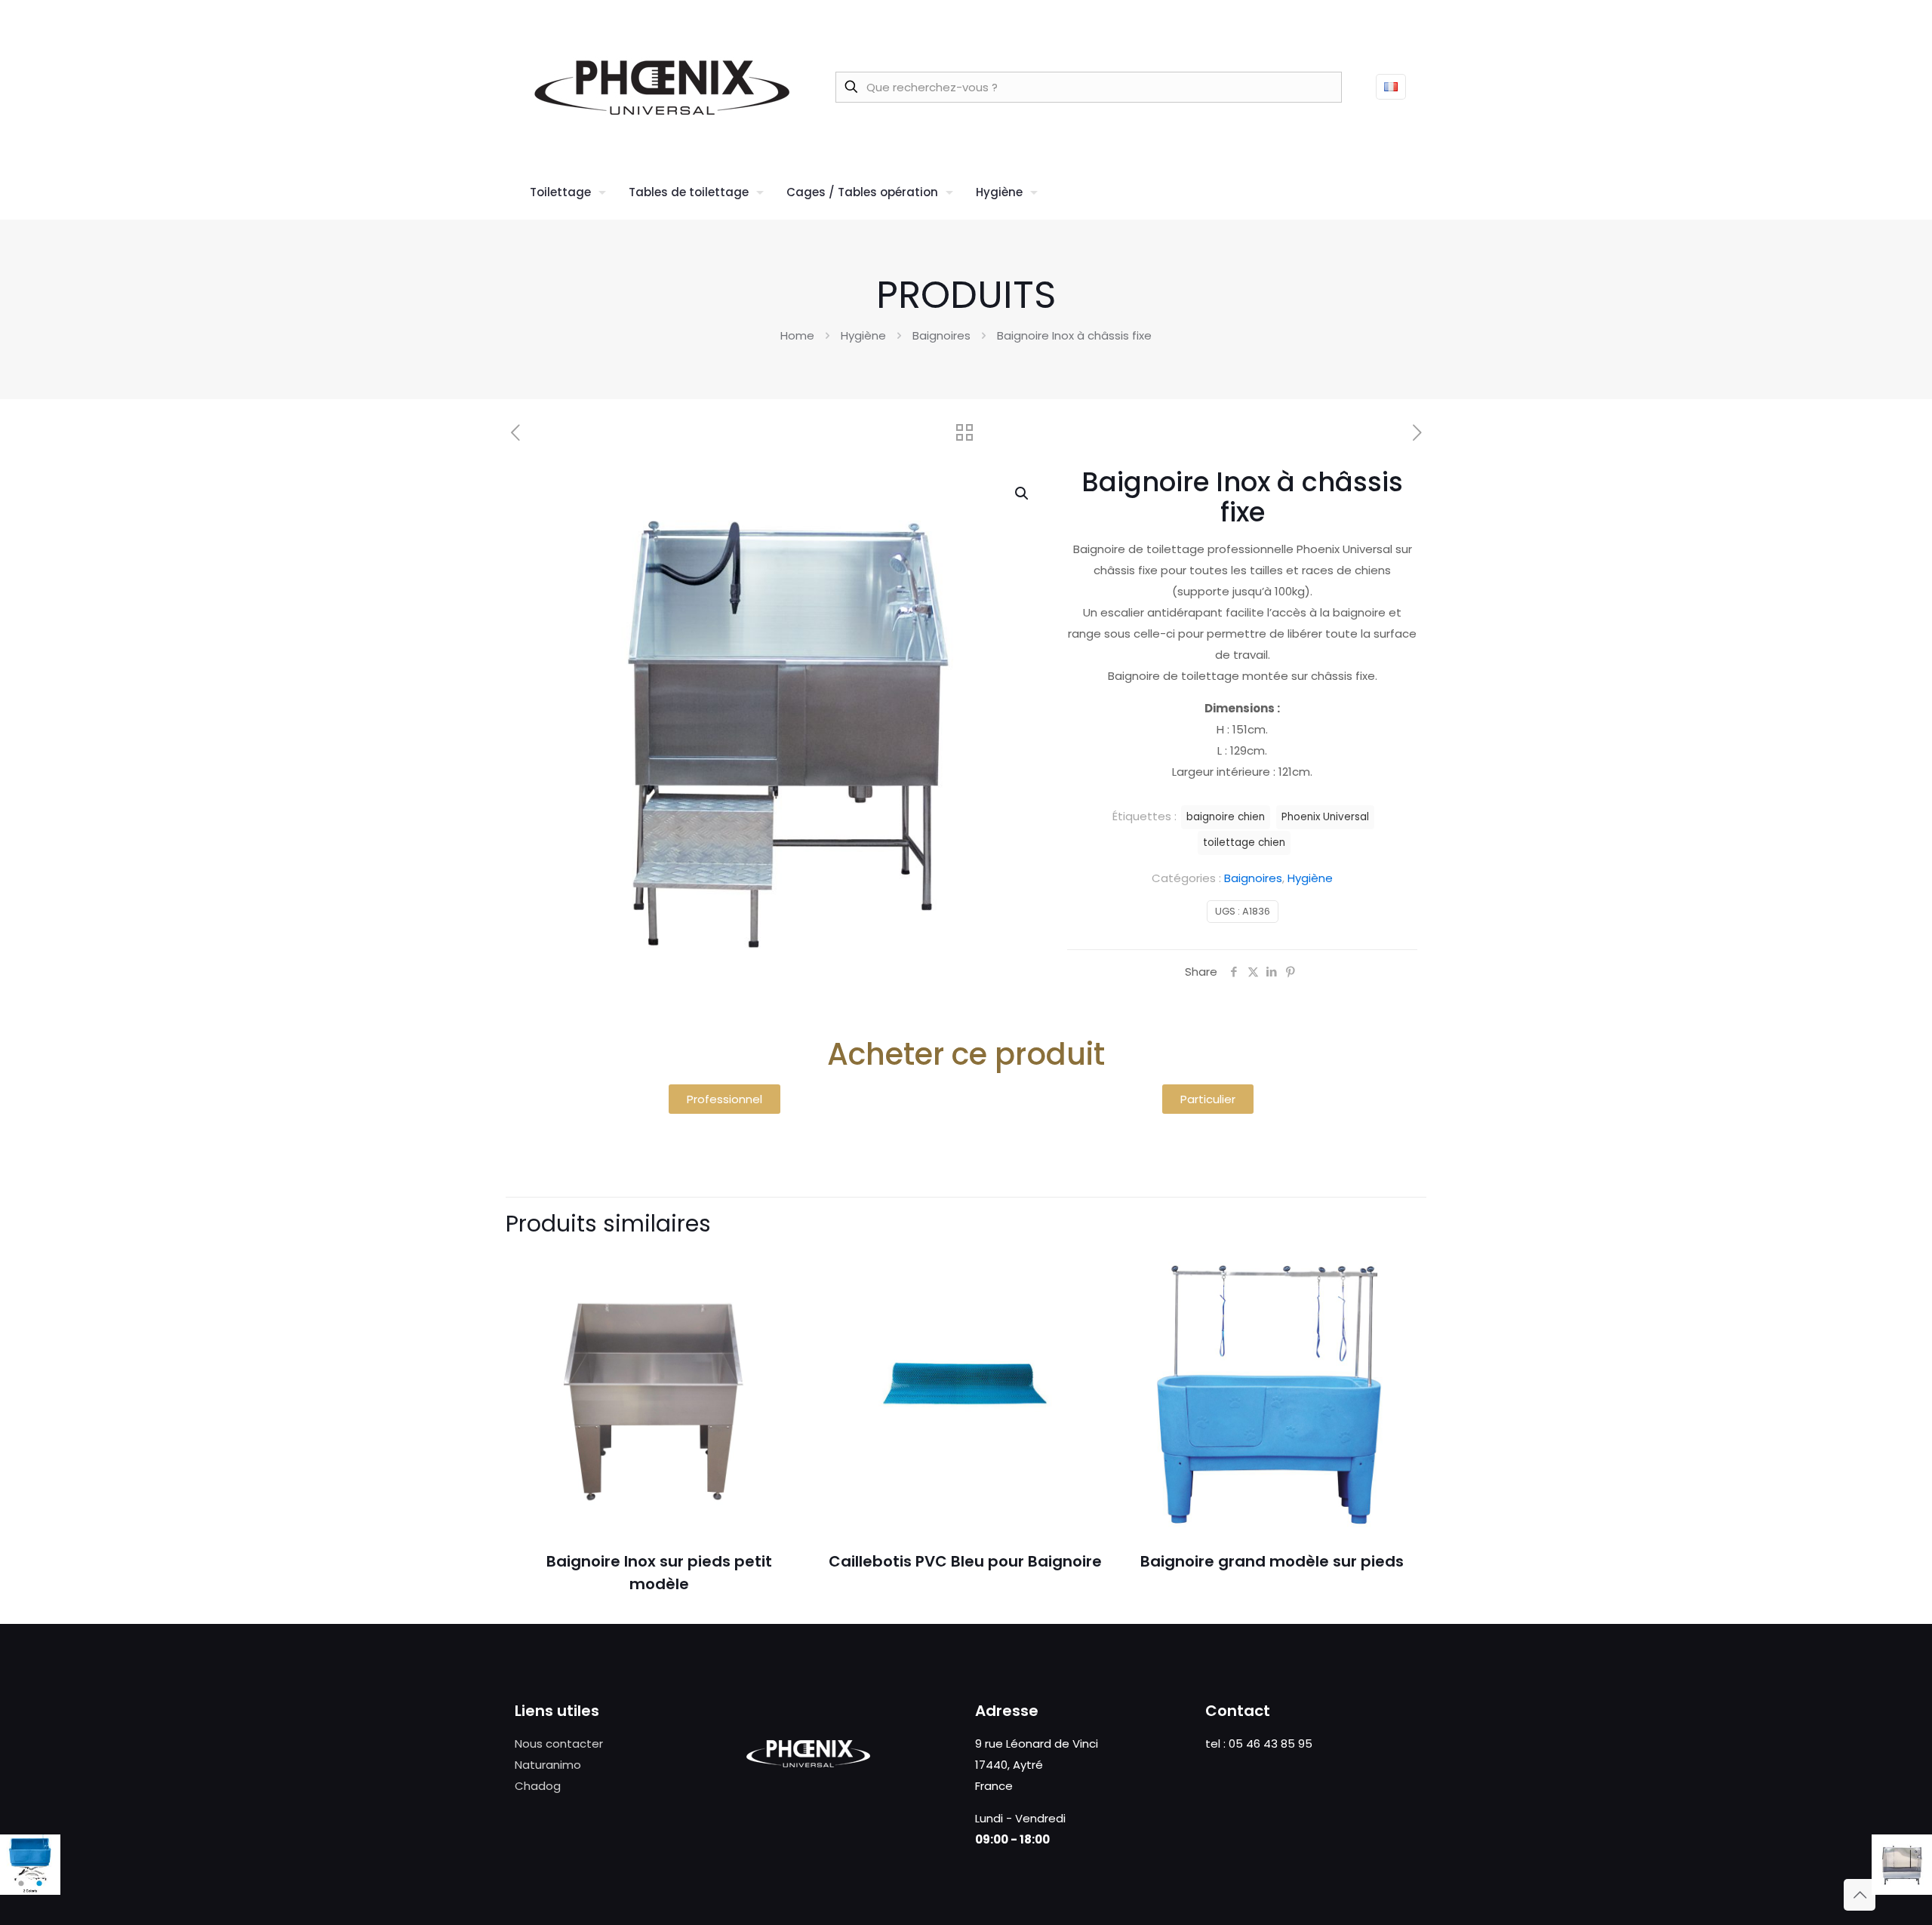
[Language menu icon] (1391, 87)
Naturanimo (548, 1765)
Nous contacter (559, 1744)
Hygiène (863, 335)
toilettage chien (1244, 843)
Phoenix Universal (1325, 817)
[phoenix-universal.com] (662, 87)
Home (797, 335)
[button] (1023, 494)
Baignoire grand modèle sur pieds (1272, 1561)
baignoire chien (1226, 817)
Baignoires (941, 335)
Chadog (538, 1786)
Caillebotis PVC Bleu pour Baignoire (965, 1561)
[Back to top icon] (1860, 1895)
